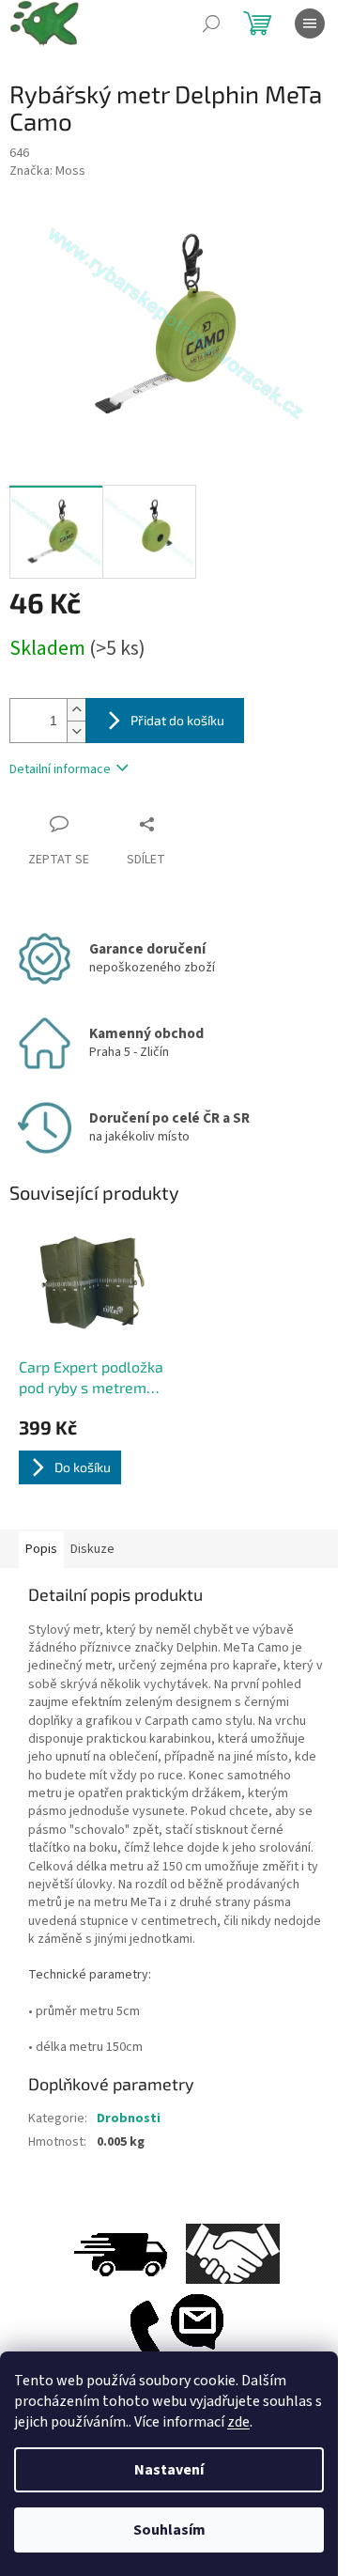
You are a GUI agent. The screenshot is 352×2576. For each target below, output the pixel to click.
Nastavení (169, 2470)
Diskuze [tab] (92, 1549)
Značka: (47, 171)
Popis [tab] (41, 1549)
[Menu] (310, 23)
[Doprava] (120, 2254)
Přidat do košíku (177, 720)
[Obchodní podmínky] (233, 2254)
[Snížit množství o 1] (76, 731)
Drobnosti (129, 2118)
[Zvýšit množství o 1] (76, 710)
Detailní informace (60, 769)
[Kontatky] (176, 2337)
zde (238, 2422)
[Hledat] (211, 23)
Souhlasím (169, 2530)
